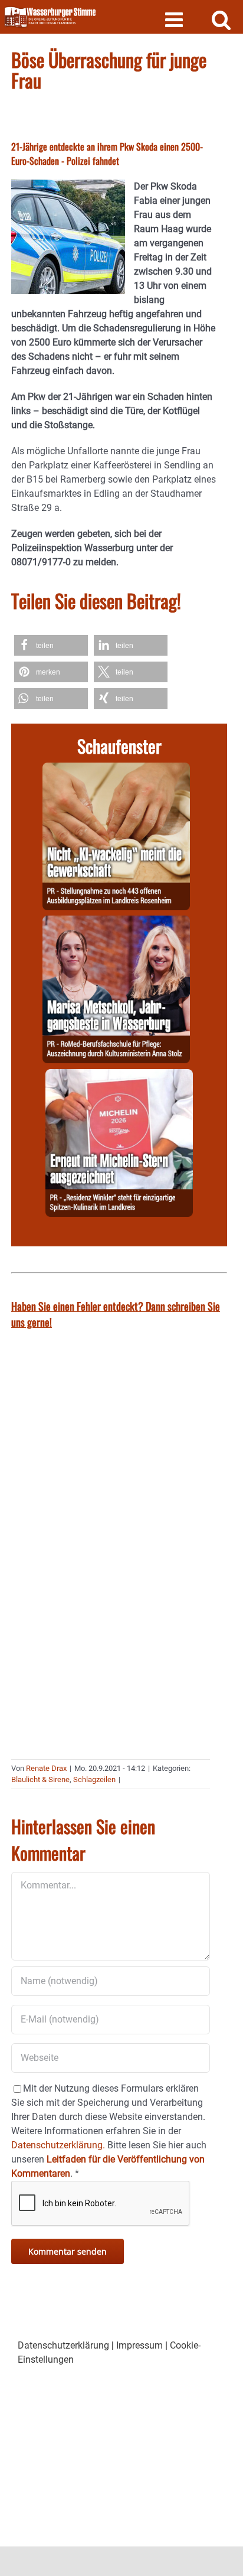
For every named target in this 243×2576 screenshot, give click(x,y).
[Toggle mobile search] (221, 19)
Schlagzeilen (94, 1779)
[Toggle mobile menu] (175, 19)
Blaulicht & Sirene (40, 1779)
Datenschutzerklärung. (58, 2145)
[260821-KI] (116, 769)
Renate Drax (46, 1768)
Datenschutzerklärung (63, 2345)
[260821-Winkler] (119, 1076)
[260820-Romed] (116, 922)
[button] (51, 645)
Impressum (139, 2345)
